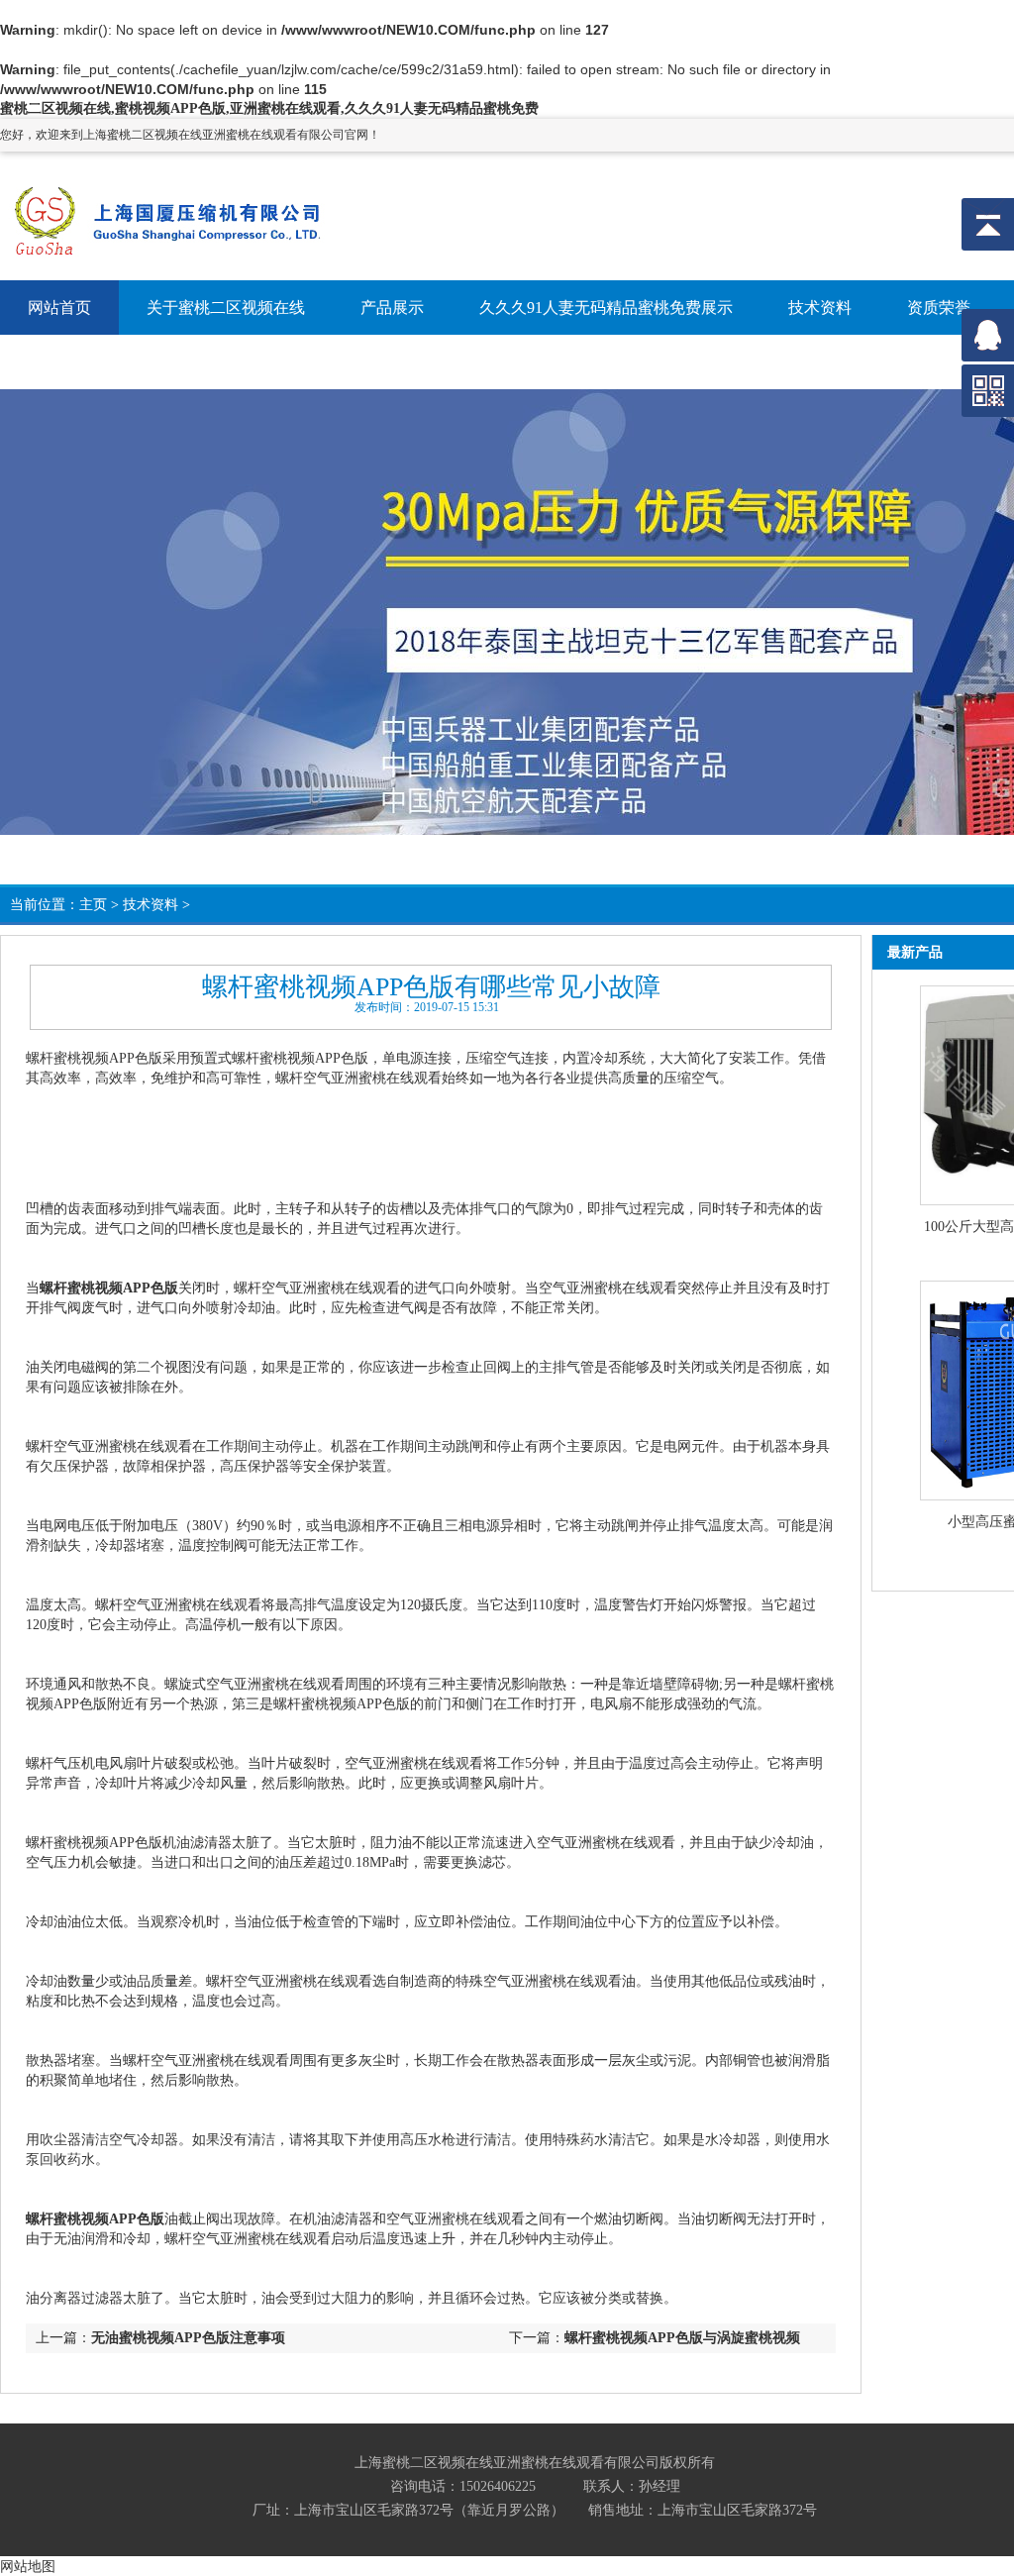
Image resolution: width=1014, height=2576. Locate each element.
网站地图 (28, 2566)
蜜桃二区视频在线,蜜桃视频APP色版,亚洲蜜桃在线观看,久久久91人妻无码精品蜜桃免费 (269, 108)
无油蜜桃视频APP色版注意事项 (188, 2338)
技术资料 (151, 905)
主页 (93, 905)
